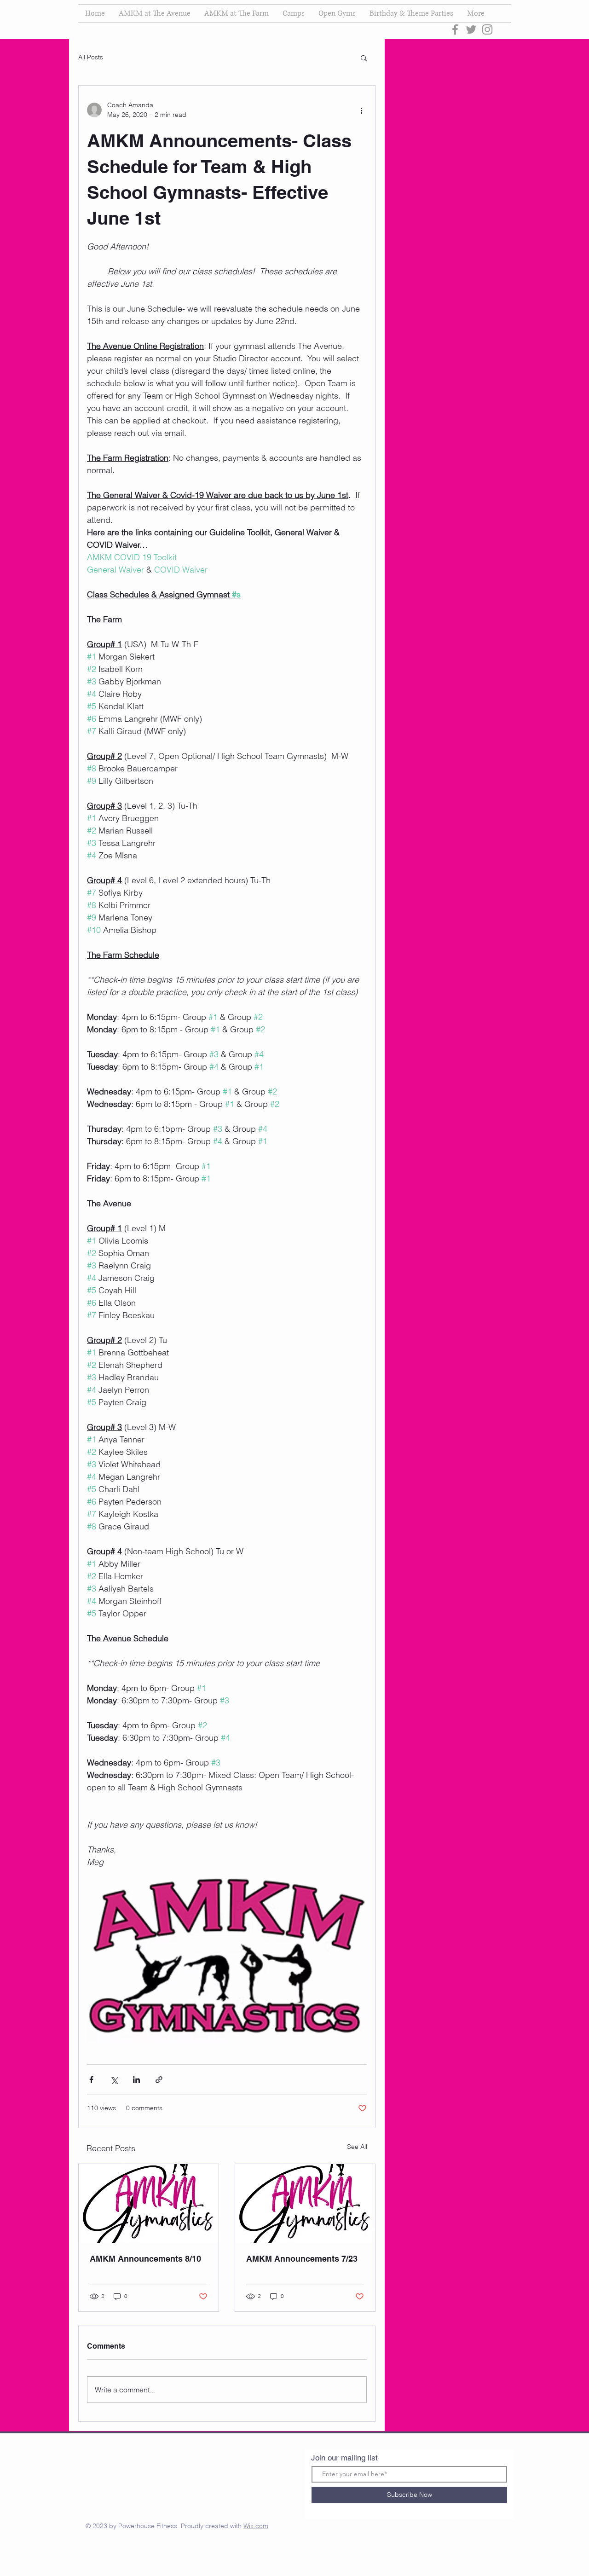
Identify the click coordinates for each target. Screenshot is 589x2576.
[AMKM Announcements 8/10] (149, 2203)
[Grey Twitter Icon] (471, 29)
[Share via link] (159, 2080)
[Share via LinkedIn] (136, 2080)
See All (357, 2147)
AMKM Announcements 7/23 (302, 2259)
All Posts (91, 57)
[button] (364, 58)
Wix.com (256, 2526)
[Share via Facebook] (91, 2080)
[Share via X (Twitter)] (114, 2080)
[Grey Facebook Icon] (455, 29)
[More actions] (361, 110)
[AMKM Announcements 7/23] (305, 2203)
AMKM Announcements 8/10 (145, 2259)
